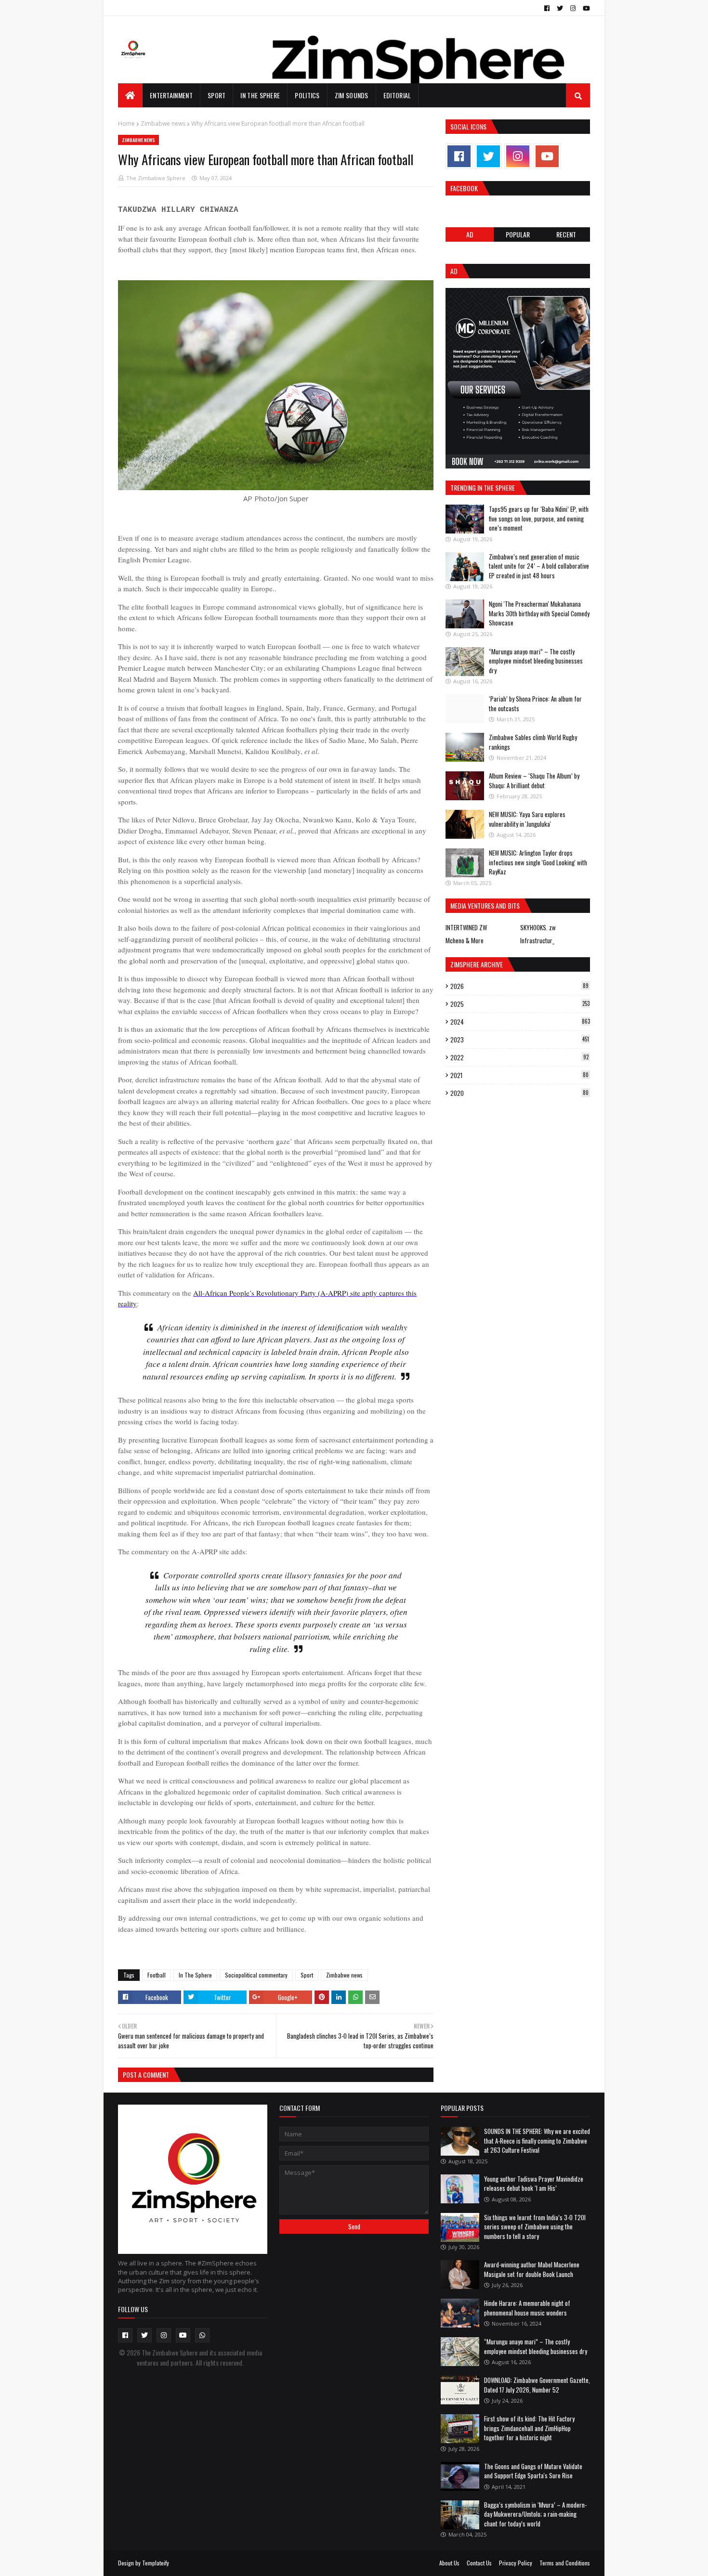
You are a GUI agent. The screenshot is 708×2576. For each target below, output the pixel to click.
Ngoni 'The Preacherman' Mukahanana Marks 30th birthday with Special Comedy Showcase (539, 613)
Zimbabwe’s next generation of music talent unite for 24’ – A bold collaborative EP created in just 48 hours (539, 566)
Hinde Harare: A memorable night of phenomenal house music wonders (527, 2308)
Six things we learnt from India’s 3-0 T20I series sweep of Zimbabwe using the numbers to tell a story (535, 2227)
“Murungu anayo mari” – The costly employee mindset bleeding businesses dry (536, 661)
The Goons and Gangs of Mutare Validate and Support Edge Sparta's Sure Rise (533, 2471)
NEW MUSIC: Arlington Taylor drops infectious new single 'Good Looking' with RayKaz (538, 862)
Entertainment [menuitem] (171, 95)
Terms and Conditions (565, 2563)
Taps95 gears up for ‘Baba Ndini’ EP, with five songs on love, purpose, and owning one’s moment (539, 518)
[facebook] (547, 8)
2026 (519, 986)
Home (126, 124)
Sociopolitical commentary (256, 1975)
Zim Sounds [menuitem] (352, 95)
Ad (470, 234)
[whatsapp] (202, 2335)
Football (157, 1975)
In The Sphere (195, 1975)
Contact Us (479, 2563)
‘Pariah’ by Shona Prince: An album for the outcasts (535, 703)
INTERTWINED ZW (466, 927)
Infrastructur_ (537, 940)
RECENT (566, 234)
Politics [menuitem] (307, 95)
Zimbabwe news (163, 124)
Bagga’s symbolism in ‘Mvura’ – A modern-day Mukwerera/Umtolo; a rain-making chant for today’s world (535, 2514)
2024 (520, 1022)
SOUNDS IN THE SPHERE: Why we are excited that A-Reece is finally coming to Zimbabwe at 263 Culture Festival (537, 2140)
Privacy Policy (516, 2563)
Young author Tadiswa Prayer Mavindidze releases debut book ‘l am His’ (534, 2184)
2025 (520, 1004)
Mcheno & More (465, 940)
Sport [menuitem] (217, 95)
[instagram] (573, 8)
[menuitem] (130, 95)
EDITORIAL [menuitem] (397, 95)
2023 (520, 1040)
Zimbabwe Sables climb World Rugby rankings (533, 742)
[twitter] (560, 8)
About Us (449, 2563)
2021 (519, 1075)
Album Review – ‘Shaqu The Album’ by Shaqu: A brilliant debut (534, 781)
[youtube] (585, 8)
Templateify (156, 2563)
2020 (519, 1093)
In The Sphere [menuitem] (260, 95)
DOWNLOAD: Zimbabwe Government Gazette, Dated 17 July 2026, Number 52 (537, 2385)
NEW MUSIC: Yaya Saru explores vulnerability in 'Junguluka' (527, 819)
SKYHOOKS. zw (538, 927)
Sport (307, 1975)
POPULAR (518, 234)
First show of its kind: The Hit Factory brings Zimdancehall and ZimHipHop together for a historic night (529, 2428)
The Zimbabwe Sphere (156, 178)
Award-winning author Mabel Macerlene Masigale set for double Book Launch (532, 2269)
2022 (519, 1057)
